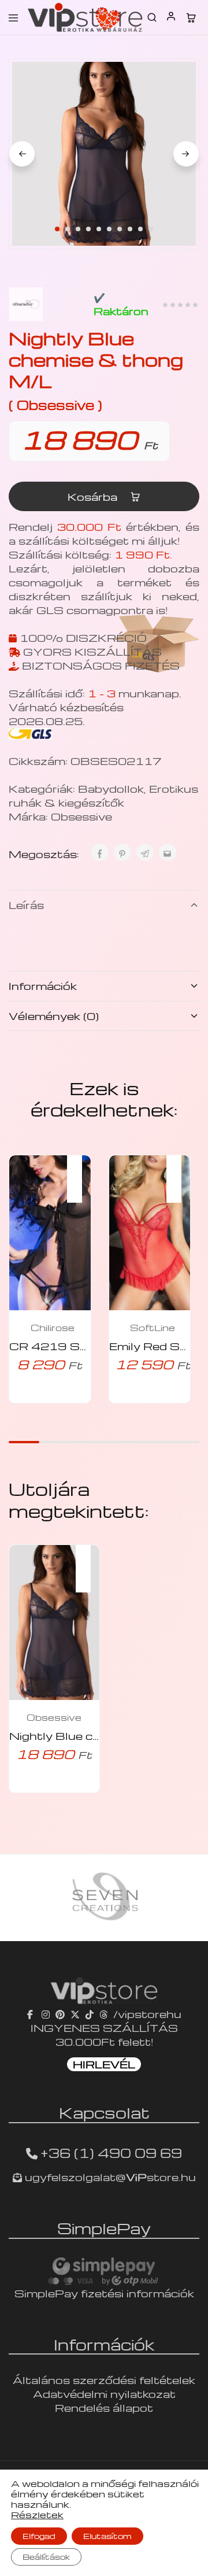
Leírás (26, 905)
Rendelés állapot (104, 2407)
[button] (80, 1171)
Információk (43, 986)
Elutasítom (107, 2536)
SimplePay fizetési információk (104, 2293)
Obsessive (81, 816)
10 (151, 229)
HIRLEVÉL (104, 2064)
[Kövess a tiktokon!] (90, 2014)
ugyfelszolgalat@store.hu (109, 2177)
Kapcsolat (104, 2112)
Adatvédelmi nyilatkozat (104, 2394)
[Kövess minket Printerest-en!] (60, 2014)
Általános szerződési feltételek (104, 2380)
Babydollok (111, 788)
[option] (117, 1898)
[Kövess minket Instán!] (46, 2014)
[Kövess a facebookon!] (31, 2014)
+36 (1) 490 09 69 (111, 2153)
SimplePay (104, 2228)
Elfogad (39, 2536)
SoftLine (153, 1328)
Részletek (37, 2515)
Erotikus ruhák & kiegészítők (103, 795)
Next (186, 154)
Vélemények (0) (54, 1016)
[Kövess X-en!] (75, 2014)
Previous (22, 154)
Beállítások (46, 2557)
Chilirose (53, 1328)
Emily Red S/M (153, 1346)
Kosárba (94, 496)
